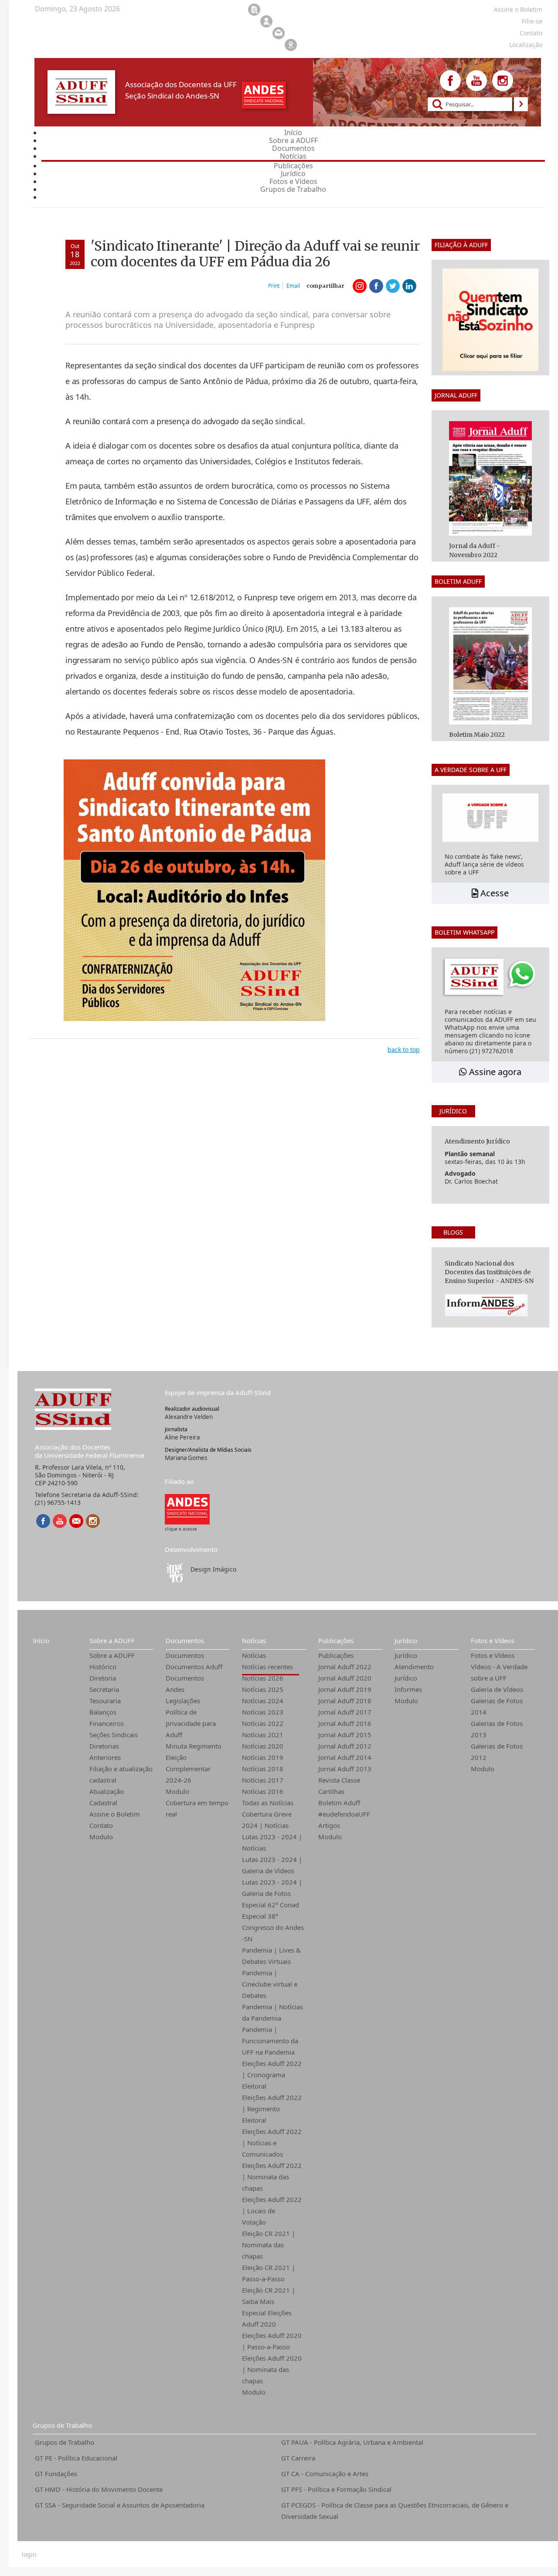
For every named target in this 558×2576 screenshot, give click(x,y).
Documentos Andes (185, 1684)
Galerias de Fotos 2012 (497, 1752)
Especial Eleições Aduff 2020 (267, 2318)
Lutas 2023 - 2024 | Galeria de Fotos (272, 1888)
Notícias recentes (267, 1667)
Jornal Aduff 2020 (345, 1678)
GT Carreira (298, 2458)
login (29, 2555)
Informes (408, 1689)
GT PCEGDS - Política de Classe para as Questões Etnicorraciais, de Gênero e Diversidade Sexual (395, 2511)
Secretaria (104, 1689)
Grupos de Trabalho (62, 2425)
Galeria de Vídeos (497, 1689)
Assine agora (494, 1072)
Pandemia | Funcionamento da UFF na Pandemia (270, 2041)
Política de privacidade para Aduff (191, 1723)
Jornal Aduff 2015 (345, 1735)
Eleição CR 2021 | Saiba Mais (269, 2296)
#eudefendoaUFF (344, 1814)
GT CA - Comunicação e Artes (325, 2474)
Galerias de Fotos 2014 (497, 1706)
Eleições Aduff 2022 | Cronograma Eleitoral (272, 2075)
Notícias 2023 (263, 1712)
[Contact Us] (76, 1521)
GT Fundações (56, 2474)
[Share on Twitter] (393, 286)
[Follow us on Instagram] (503, 81)
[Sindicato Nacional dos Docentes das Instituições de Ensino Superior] (187, 1509)
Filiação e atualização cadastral (121, 1774)
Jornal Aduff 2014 (345, 1757)
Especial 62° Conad (270, 1905)
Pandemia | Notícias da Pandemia (272, 2012)
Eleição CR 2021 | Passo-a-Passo (269, 2273)
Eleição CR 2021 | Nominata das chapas (269, 2245)
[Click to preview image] (194, 890)
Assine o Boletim (115, 1814)
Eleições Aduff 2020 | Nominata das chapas (272, 2369)
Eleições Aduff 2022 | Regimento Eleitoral (272, 2109)
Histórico (103, 1667)
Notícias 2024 (263, 1701)
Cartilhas (331, 1791)
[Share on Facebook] (376, 286)
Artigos (329, 1825)
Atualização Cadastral (107, 1797)
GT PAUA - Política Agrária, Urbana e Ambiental (352, 2442)
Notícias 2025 (263, 1689)
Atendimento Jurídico (414, 1672)
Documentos (185, 1640)
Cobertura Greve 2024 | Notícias (267, 1820)
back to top (404, 1050)
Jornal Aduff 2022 (345, 1667)
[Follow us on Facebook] (450, 81)
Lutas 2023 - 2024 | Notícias (272, 1842)
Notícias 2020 (263, 1746)
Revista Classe (339, 1780)
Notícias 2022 (263, 1723)
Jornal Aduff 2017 (345, 1712)
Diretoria (103, 1678)
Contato (101, 1825)
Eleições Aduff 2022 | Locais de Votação (272, 2211)
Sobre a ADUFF (112, 1640)
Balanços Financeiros (107, 1718)
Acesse (493, 893)
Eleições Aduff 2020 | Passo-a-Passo (272, 2341)
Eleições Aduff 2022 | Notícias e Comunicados (272, 2143)
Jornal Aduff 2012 (345, 1746)
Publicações (336, 1640)
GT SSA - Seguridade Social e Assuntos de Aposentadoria (120, 2505)
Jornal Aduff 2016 (345, 1723)
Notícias (254, 1640)
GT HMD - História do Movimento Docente (99, 2489)
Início (41, 1640)
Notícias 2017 (263, 1780)
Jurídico (406, 1640)
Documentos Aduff (194, 1667)
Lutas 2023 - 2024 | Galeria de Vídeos (272, 1865)
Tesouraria (105, 1701)
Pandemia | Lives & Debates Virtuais (271, 1956)
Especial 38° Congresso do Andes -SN (273, 1927)
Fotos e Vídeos (493, 1640)
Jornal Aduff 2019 (345, 1689)
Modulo (101, 1837)
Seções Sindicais (114, 1735)
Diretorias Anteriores (105, 1752)
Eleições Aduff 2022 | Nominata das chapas (272, 2177)
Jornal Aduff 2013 (345, 1769)
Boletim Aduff (339, 1803)
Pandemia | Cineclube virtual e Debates (270, 1984)
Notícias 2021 (263, 1735)
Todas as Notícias (268, 1803)
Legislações (183, 1701)
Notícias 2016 (263, 1791)
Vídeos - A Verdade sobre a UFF (499, 1672)
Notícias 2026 (263, 1678)
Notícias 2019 (263, 1757)
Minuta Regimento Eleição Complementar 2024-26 (194, 1763)
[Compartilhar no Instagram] (360, 286)
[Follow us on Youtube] (476, 81)
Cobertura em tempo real (197, 1808)
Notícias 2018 (263, 1769)
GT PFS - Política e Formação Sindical (336, 2489)
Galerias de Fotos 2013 (497, 1729)
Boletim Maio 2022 (477, 735)
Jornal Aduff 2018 (345, 1701)
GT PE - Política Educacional (76, 2458)
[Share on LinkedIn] (409, 286)
